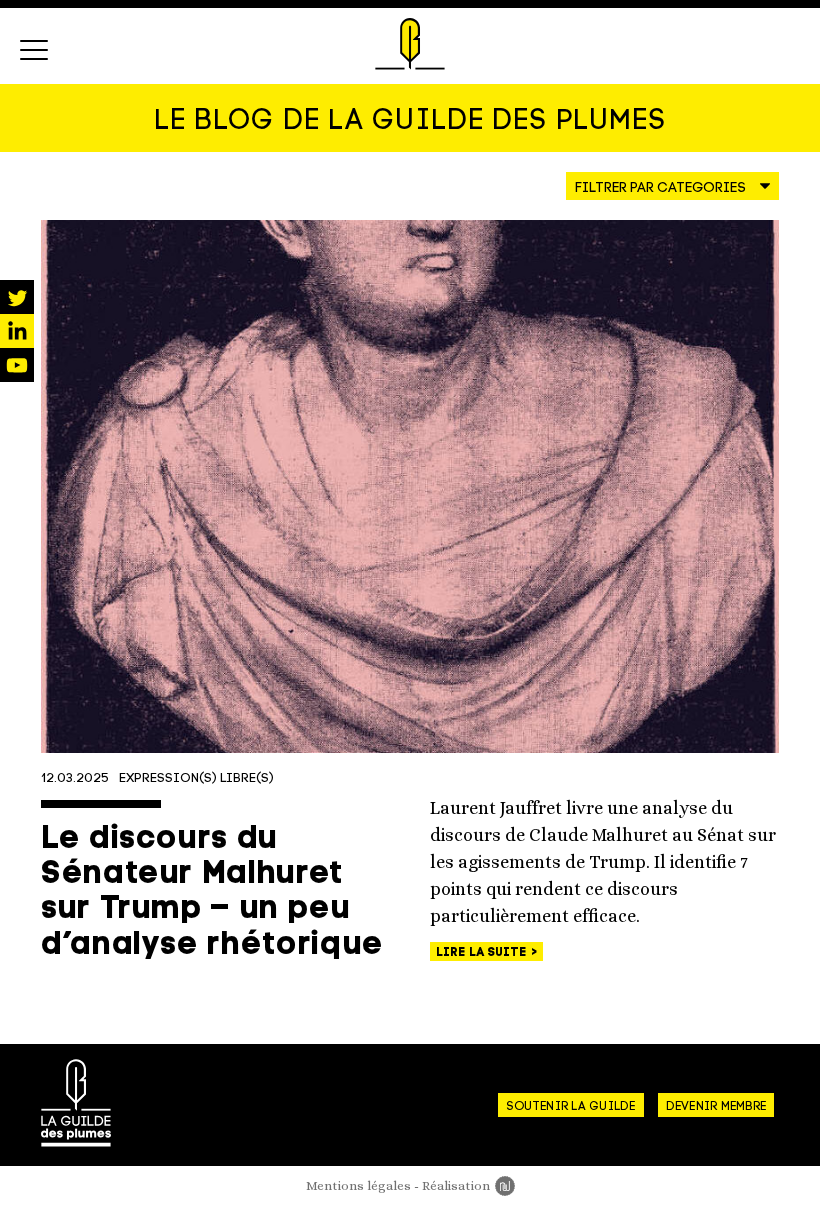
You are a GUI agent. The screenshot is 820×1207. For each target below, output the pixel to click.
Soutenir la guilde (570, 1107)
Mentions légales (358, 1185)
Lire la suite (483, 953)
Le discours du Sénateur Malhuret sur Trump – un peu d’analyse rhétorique (212, 893)
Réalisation (468, 1185)
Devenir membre (716, 1107)
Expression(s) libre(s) (196, 778)
